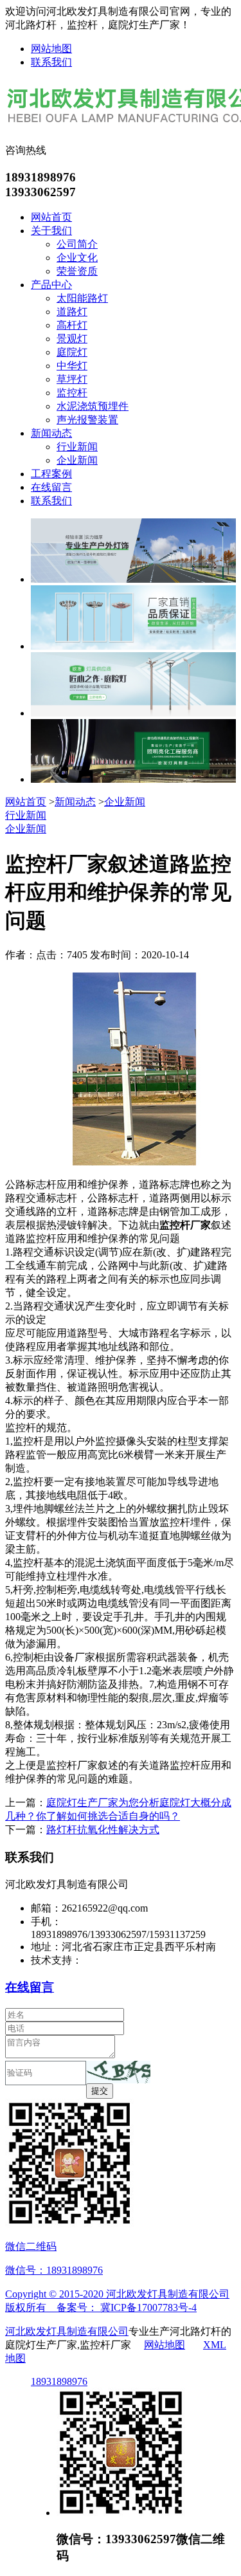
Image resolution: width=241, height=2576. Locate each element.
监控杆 (72, 393)
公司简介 (77, 244)
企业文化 (77, 258)
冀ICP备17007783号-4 (148, 2307)
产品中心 (51, 285)
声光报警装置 (87, 420)
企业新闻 (77, 460)
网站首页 (51, 217)
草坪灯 (72, 379)
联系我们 (51, 62)
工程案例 (51, 474)
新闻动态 (51, 433)
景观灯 (72, 339)
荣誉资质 (77, 271)
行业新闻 (77, 447)
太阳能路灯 (82, 298)
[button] (118, 2072)
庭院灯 (72, 352)
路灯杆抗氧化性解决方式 (103, 1830)
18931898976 (59, 2381)
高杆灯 (72, 325)
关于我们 (51, 231)
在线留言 (51, 487)
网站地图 (51, 49)
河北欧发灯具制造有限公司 (67, 2331)
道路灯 (72, 312)
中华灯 (72, 366)
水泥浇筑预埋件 (93, 406)
